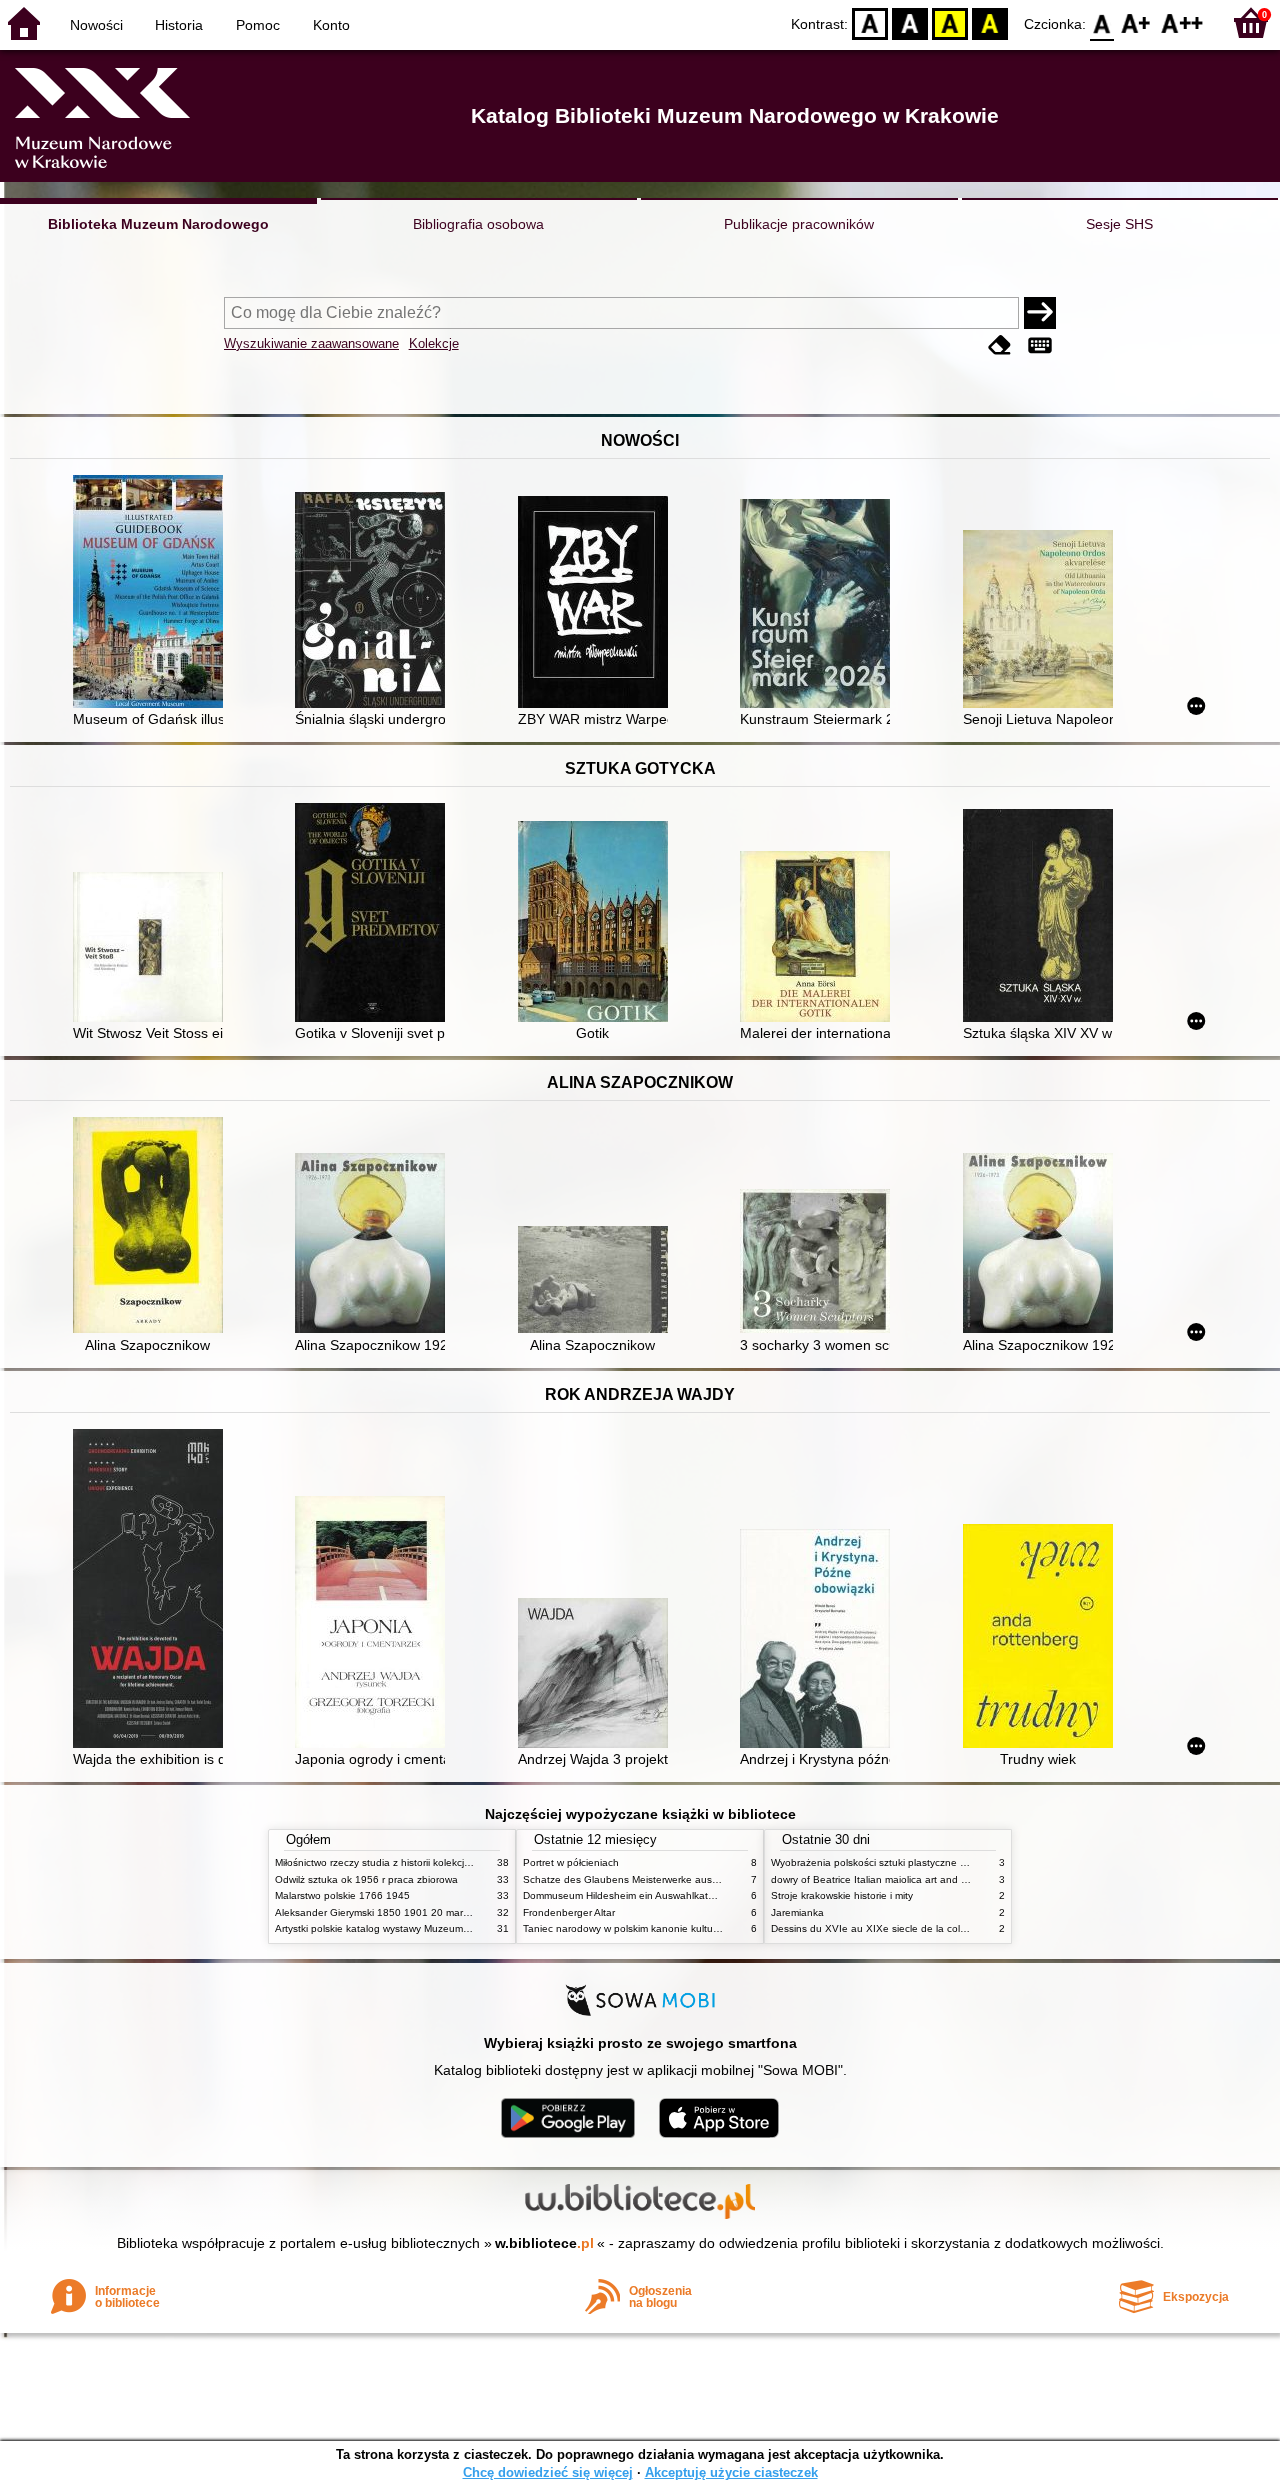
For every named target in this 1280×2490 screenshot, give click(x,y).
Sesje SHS (1119, 224)
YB (950, 22)
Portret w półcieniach (571, 1862)
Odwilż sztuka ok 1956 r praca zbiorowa (366, 1879)
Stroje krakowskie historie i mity (842, 1895)
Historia (179, 25)
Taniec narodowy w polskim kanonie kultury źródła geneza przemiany (681, 1928)
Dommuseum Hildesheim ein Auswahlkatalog (625, 1895)
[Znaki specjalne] (1040, 345)
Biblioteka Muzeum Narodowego (158, 224)
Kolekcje (434, 343)
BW (910, 22)
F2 (1182, 22)
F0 (1102, 22)
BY (990, 22)
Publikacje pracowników (799, 224)
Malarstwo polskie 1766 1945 (342, 1895)
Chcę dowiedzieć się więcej (548, 2472)
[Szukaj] (1040, 313)
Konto (331, 25)
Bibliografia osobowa (478, 224)
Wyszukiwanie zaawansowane (311, 343)
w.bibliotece (544, 2243)
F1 (1136, 22)
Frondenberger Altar (569, 1912)
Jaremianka (797, 1912)
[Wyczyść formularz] (1000, 345)
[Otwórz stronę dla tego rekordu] (153, 593)
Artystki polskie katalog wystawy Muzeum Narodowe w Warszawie (425, 1928)
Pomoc (258, 25)
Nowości (96, 25)
